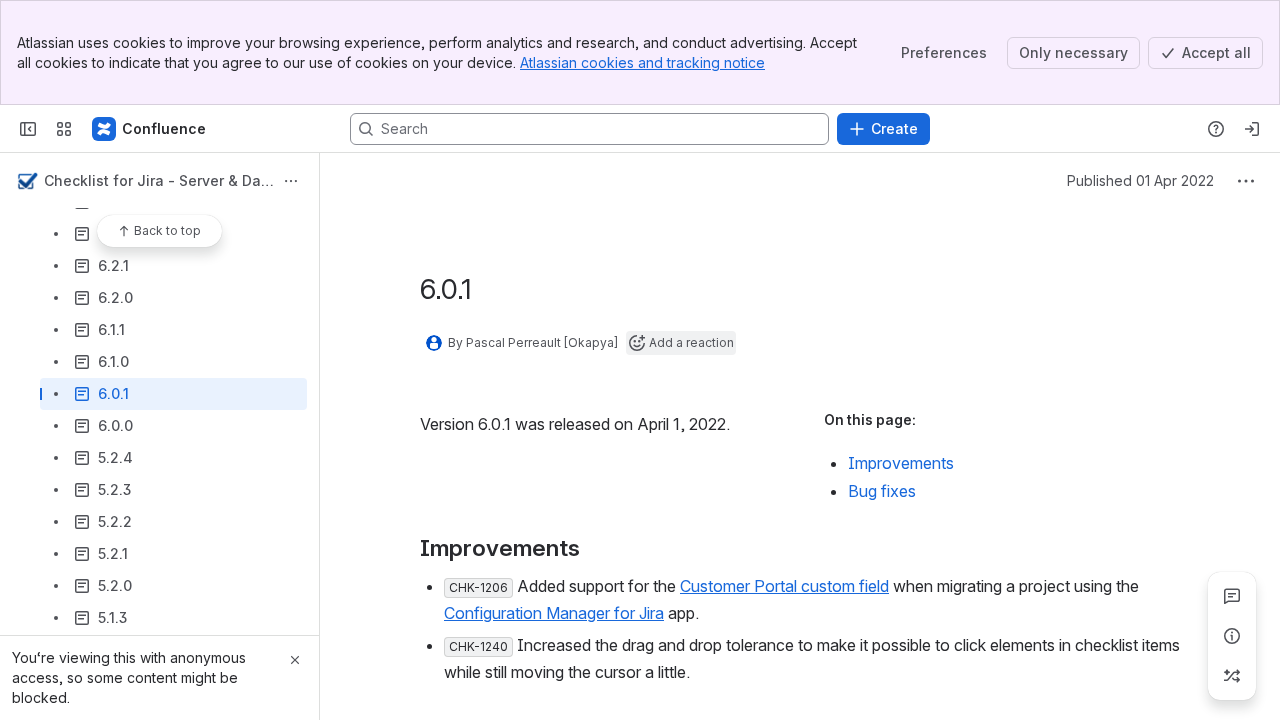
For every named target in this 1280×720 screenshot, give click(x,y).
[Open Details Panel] (1232, 636)
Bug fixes (882, 491)
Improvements (901, 463)
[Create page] (1232, 676)
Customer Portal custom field (784, 586)
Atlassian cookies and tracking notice (642, 62)
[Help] (1216, 129)
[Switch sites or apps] (64, 129)
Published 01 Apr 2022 (1140, 180)
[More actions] (291, 181)
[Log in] (1252, 129)
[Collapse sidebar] (28, 129)
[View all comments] (1232, 596)
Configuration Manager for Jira (554, 613)
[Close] (295, 660)
